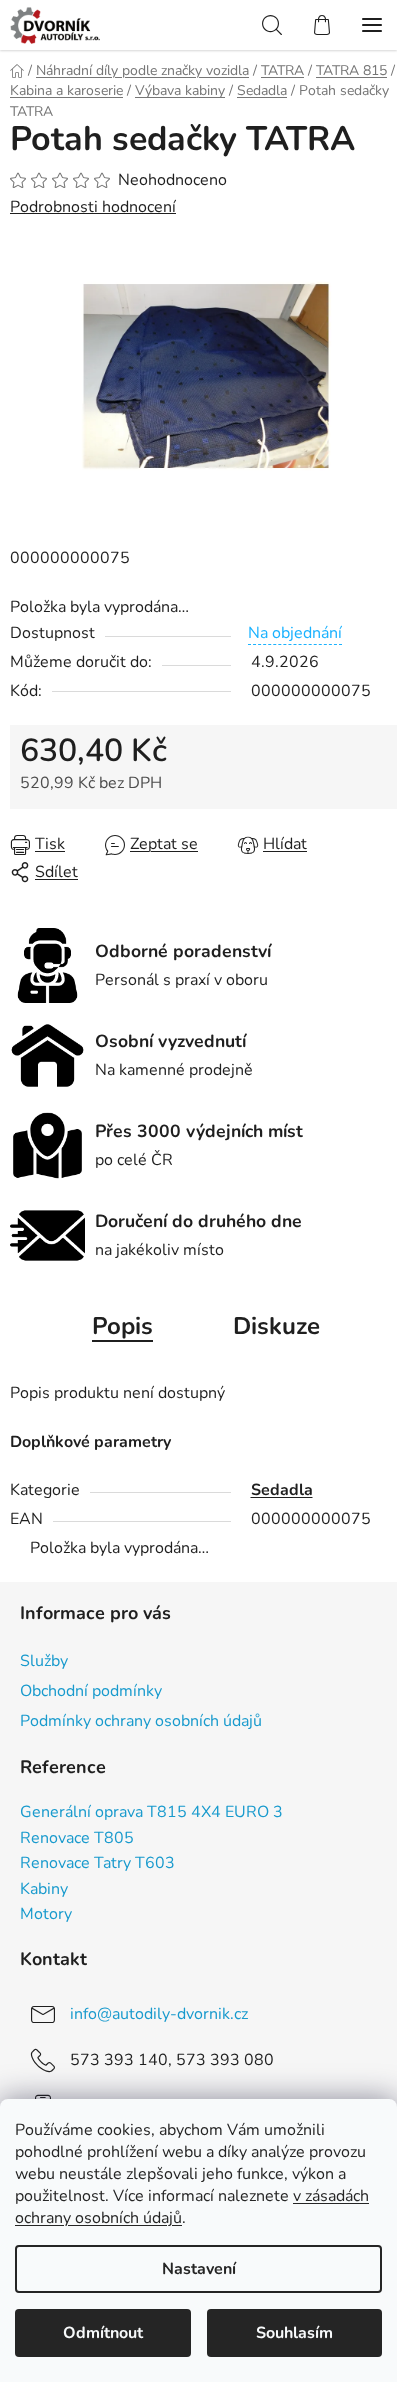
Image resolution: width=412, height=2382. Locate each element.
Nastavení (199, 2269)
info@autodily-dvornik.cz (159, 2014)
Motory (46, 1915)
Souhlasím (294, 2333)
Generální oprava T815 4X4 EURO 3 (151, 1813)
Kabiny (44, 1890)
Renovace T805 (77, 1839)
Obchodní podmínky (91, 1691)
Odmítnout (103, 2333)
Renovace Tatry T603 (97, 1864)
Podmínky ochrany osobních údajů (141, 1721)
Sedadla (282, 1490)
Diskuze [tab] (276, 1326)
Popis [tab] (122, 1326)
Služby (44, 1661)
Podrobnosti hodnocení (93, 207)
